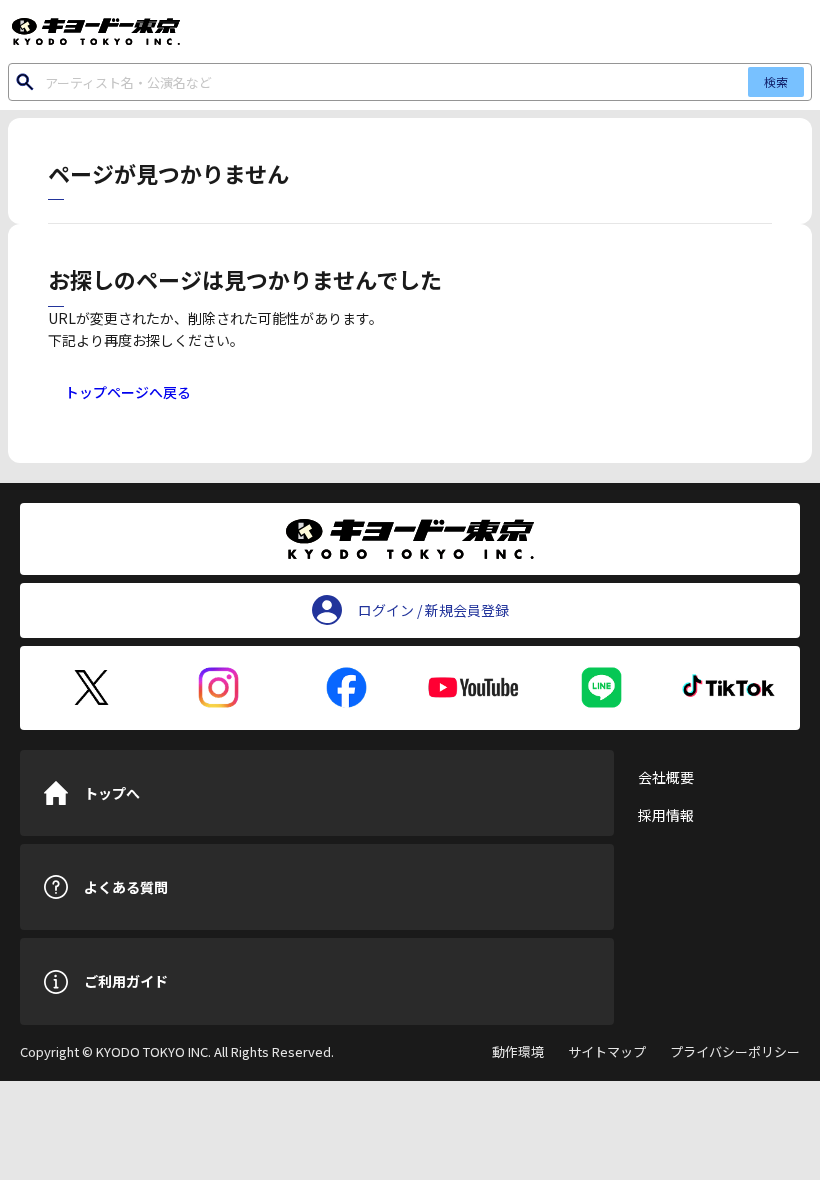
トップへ (112, 793)
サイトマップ (607, 1051)
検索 (776, 81)
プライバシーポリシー (735, 1051)
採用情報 (666, 815)
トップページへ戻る (128, 392)
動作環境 (518, 1051)
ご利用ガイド (126, 981)
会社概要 (666, 777)
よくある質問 (126, 887)
